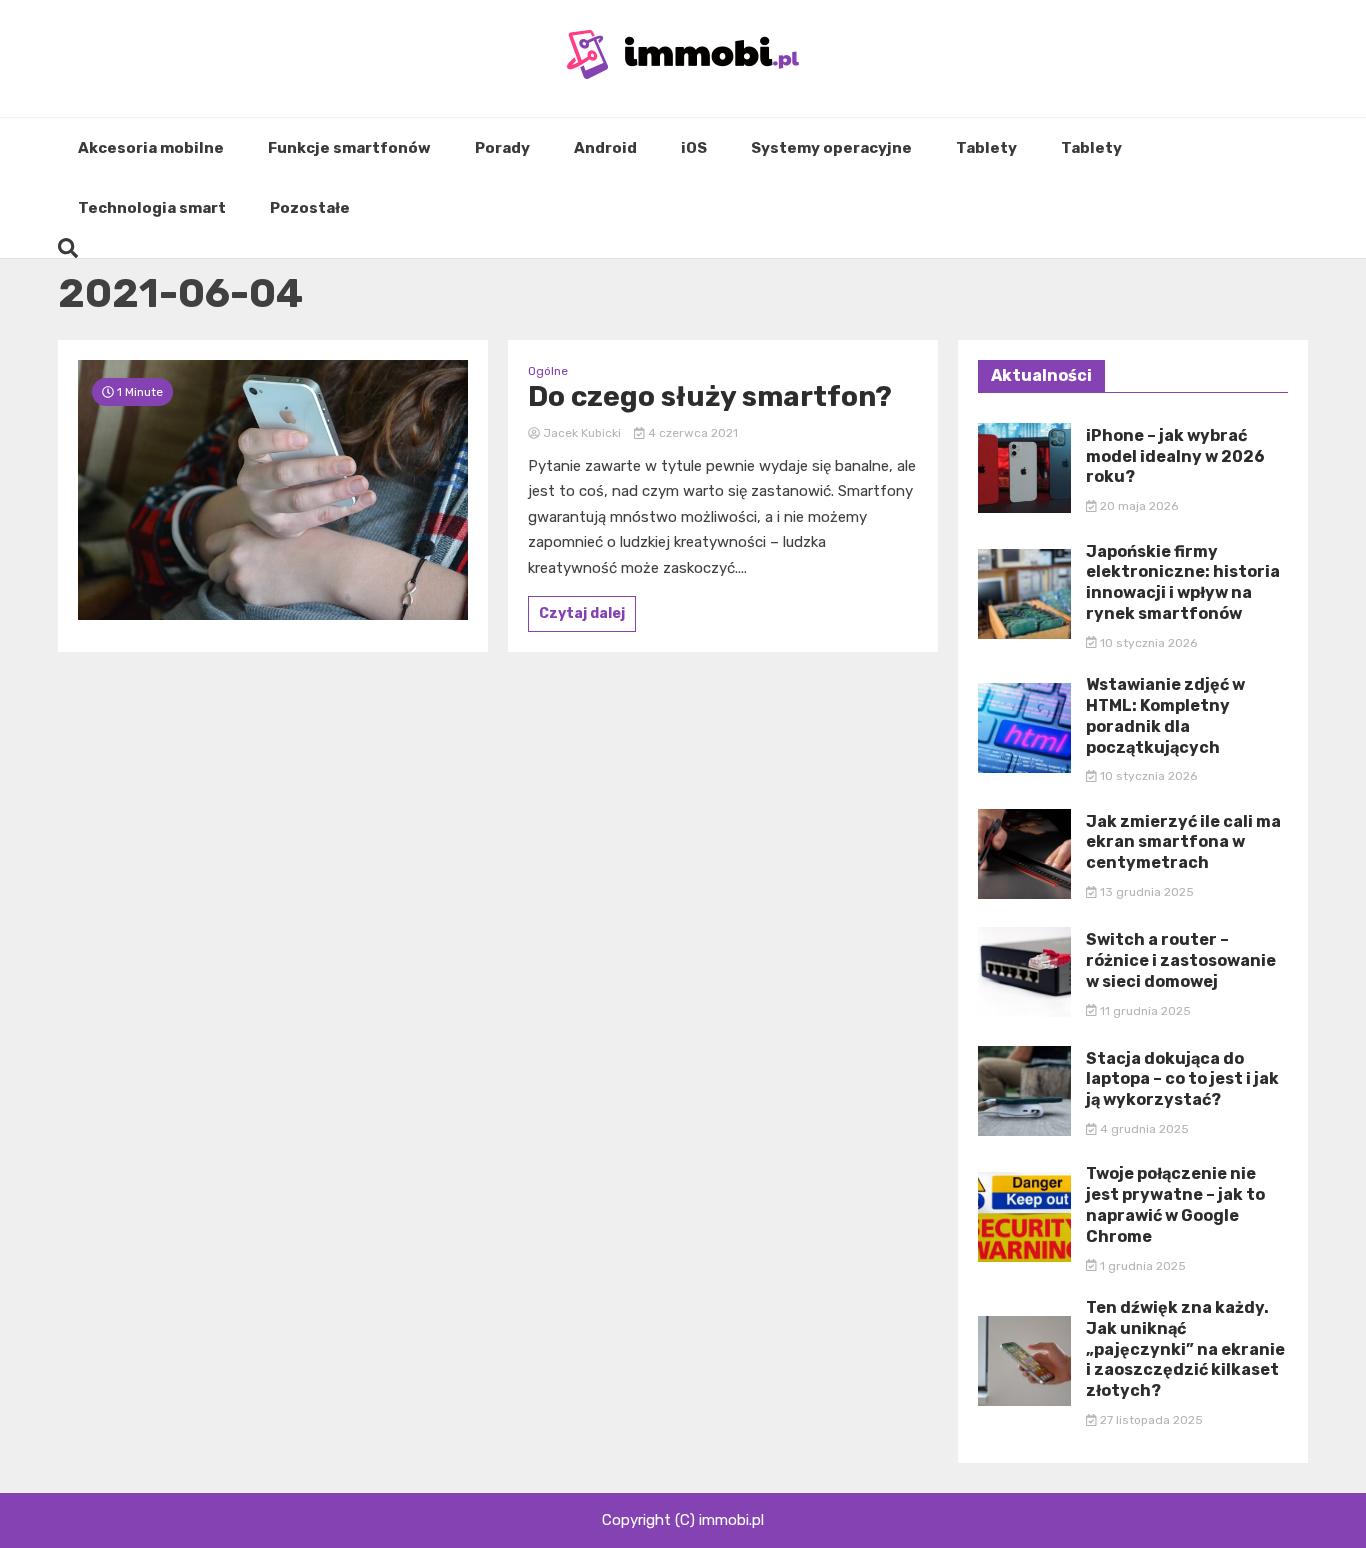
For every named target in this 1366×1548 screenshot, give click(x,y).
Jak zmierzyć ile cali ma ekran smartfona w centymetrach (1183, 842)
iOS (694, 148)
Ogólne (548, 371)
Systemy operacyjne (831, 148)
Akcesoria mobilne (151, 148)
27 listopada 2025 (1150, 1420)
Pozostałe (310, 208)
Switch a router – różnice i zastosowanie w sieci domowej (1181, 960)
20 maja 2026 (1137, 506)
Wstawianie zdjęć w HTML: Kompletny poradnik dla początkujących (1165, 715)
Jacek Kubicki (582, 433)
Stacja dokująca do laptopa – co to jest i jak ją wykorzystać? (1182, 1079)
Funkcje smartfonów (349, 148)
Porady (502, 148)
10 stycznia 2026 (1147, 643)
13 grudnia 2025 (1145, 892)
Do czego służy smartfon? (710, 396)
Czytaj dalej (582, 613)
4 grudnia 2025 (1143, 1129)
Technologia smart (152, 208)
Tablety (986, 148)
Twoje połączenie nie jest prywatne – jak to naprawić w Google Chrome (1175, 1204)
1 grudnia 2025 (1141, 1266)
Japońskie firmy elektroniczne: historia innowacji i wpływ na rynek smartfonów (1183, 582)
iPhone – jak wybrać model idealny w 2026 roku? (1175, 456)
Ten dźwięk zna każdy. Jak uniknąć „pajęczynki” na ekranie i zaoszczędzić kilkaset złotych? (1185, 1349)
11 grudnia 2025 (1144, 1011)
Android (605, 148)
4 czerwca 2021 (691, 433)
